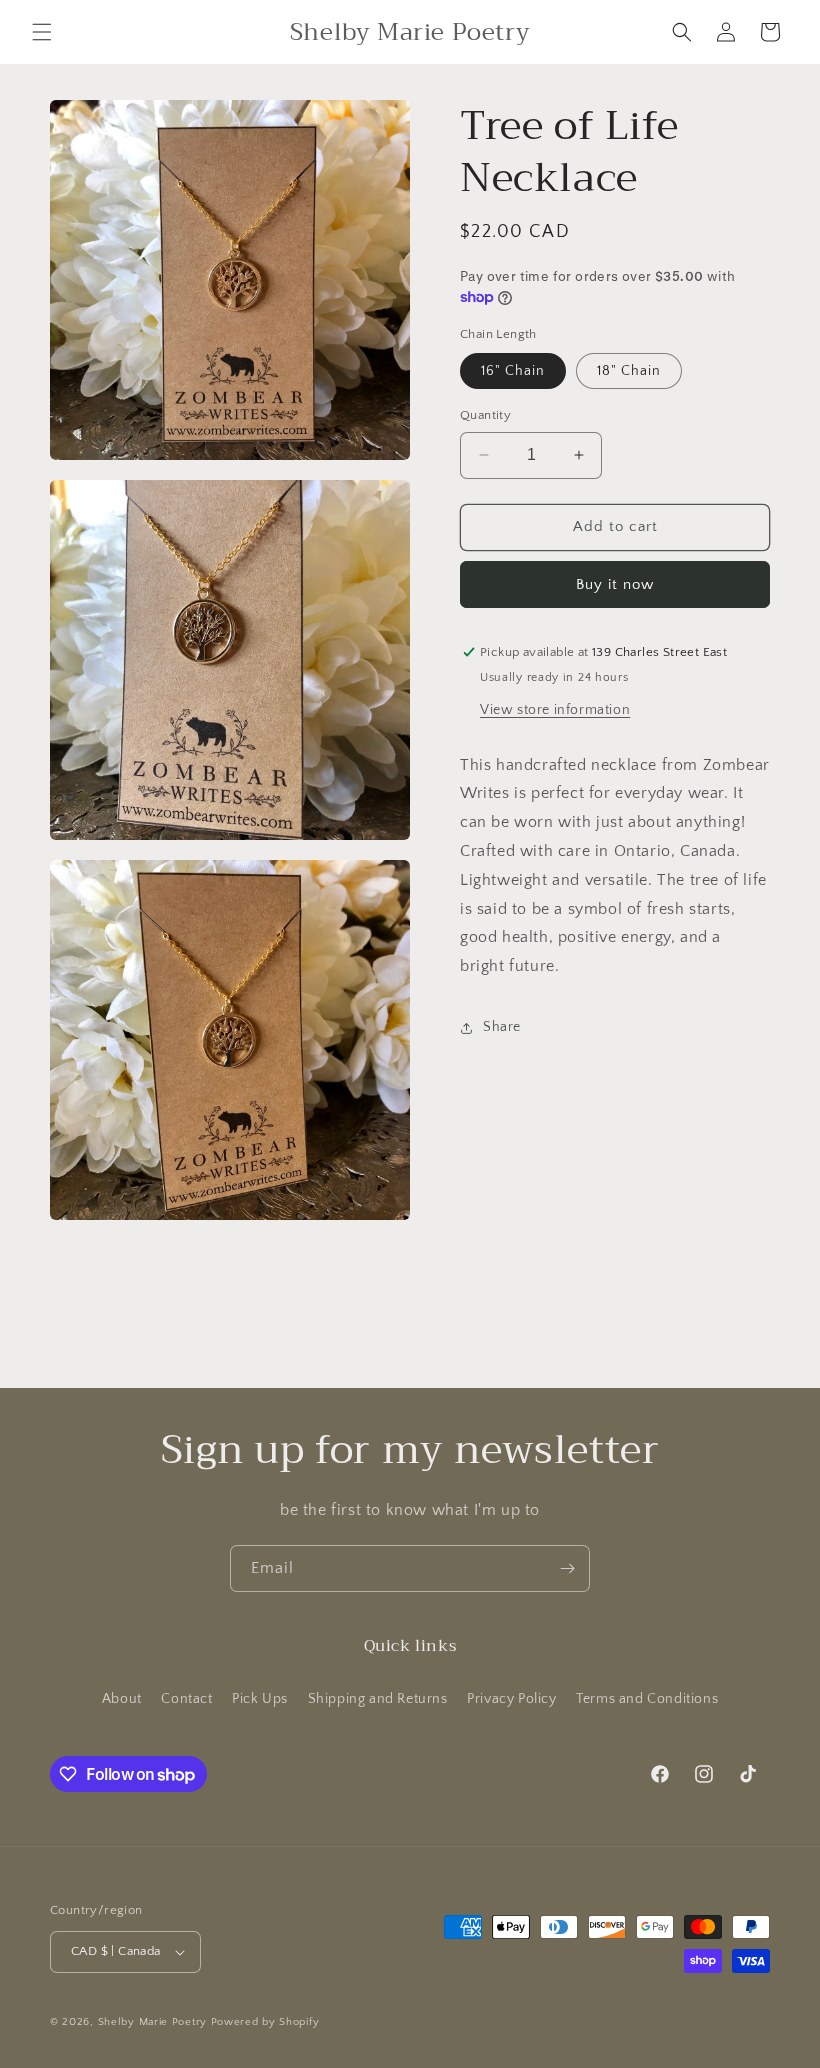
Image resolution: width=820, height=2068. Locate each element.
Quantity (485, 415)
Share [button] (502, 1027)
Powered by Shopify (265, 2022)
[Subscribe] (567, 1568)
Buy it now (615, 584)
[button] (42, 32)
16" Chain (513, 371)
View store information (555, 710)
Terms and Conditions (647, 1699)
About (122, 1699)
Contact (186, 1699)
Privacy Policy (511, 1699)
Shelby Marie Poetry (152, 2022)
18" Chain (629, 371)
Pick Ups (260, 1699)
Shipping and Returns (378, 1699)
